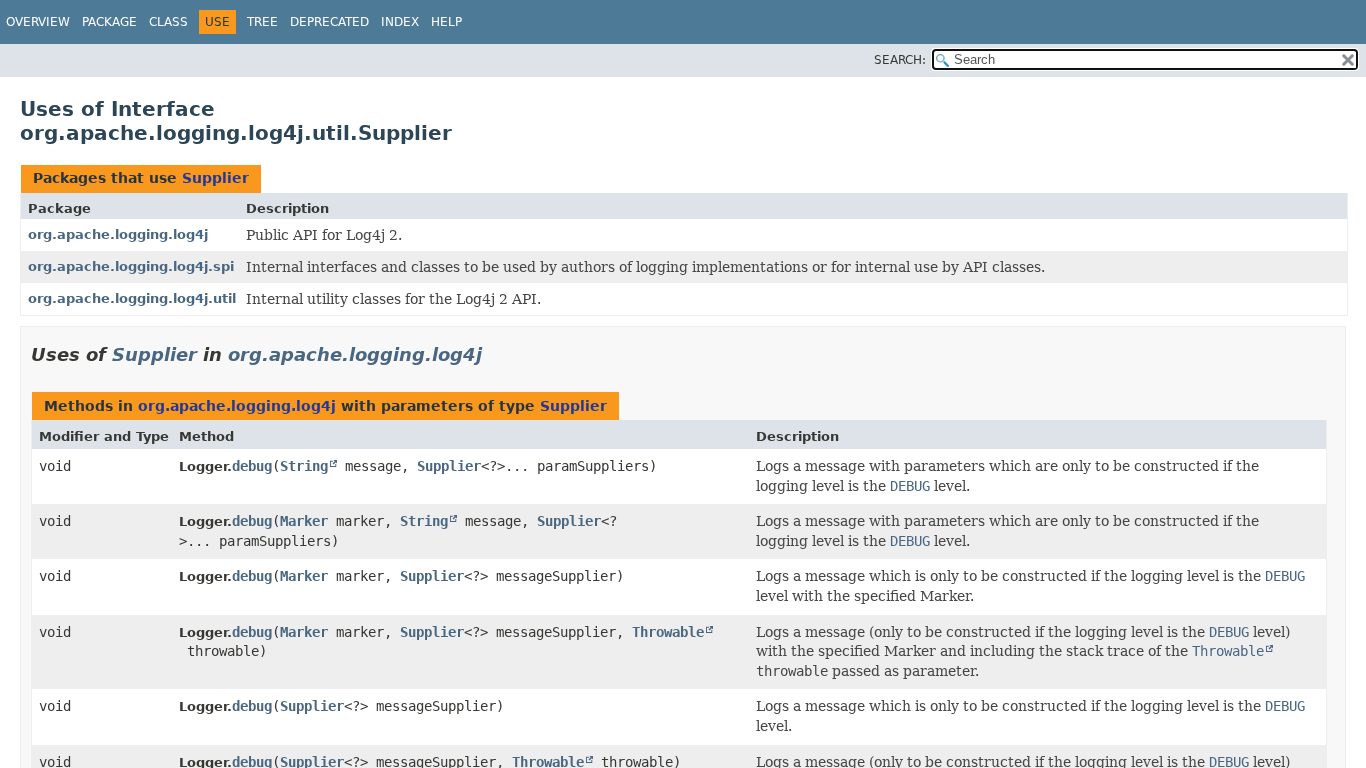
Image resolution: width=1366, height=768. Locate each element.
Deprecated (329, 22)
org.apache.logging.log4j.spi (131, 266)
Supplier (215, 178)
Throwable (668, 632)
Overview (38, 22)
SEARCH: (900, 60)
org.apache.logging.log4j (118, 234)
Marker (304, 521)
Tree (262, 22)
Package (109, 22)
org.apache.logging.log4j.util (132, 298)
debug (252, 466)
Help (446, 22)
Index (400, 22)
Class (168, 22)
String (304, 466)
